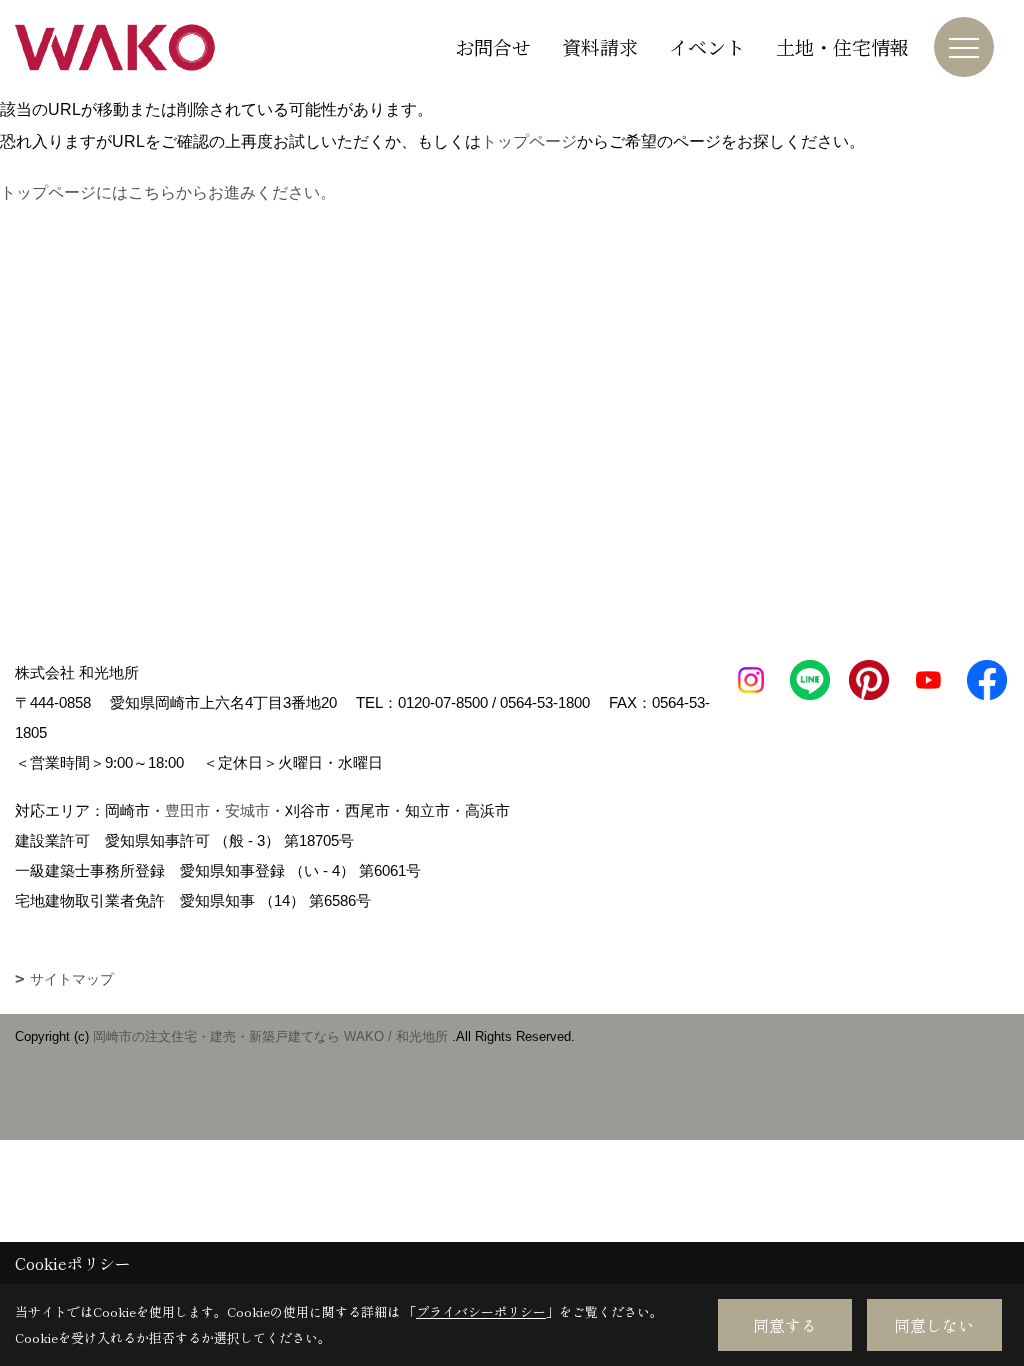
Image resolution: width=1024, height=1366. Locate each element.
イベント (707, 46)
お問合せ (493, 46)
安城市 (247, 810)
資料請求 (600, 46)
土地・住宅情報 (842, 46)
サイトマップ (72, 979)
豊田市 (187, 810)
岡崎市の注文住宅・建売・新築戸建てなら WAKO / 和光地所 (270, 1036)
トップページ (529, 141)
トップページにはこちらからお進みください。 (168, 192)
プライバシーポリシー (481, 1311)
